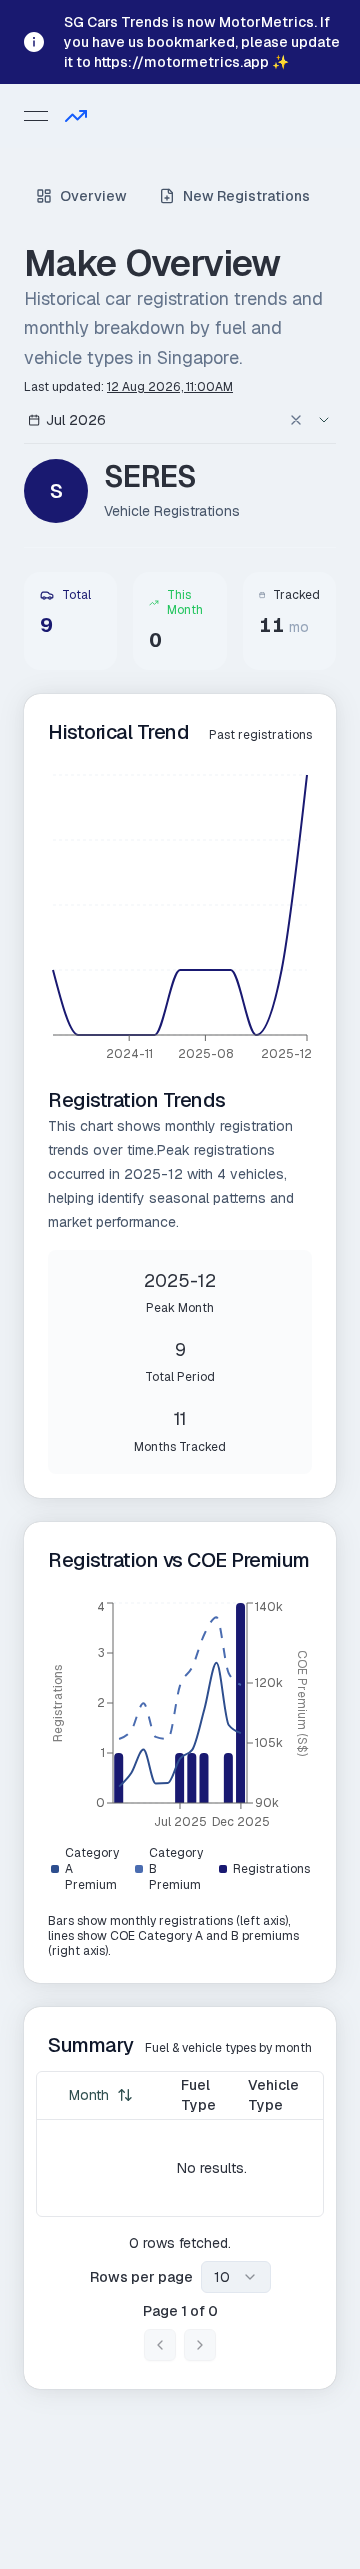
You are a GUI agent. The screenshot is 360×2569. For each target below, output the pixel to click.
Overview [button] (93, 196)
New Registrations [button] (246, 196)
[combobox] (158, 420)
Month (89, 2095)
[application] (180, 920)
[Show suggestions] (324, 420)
